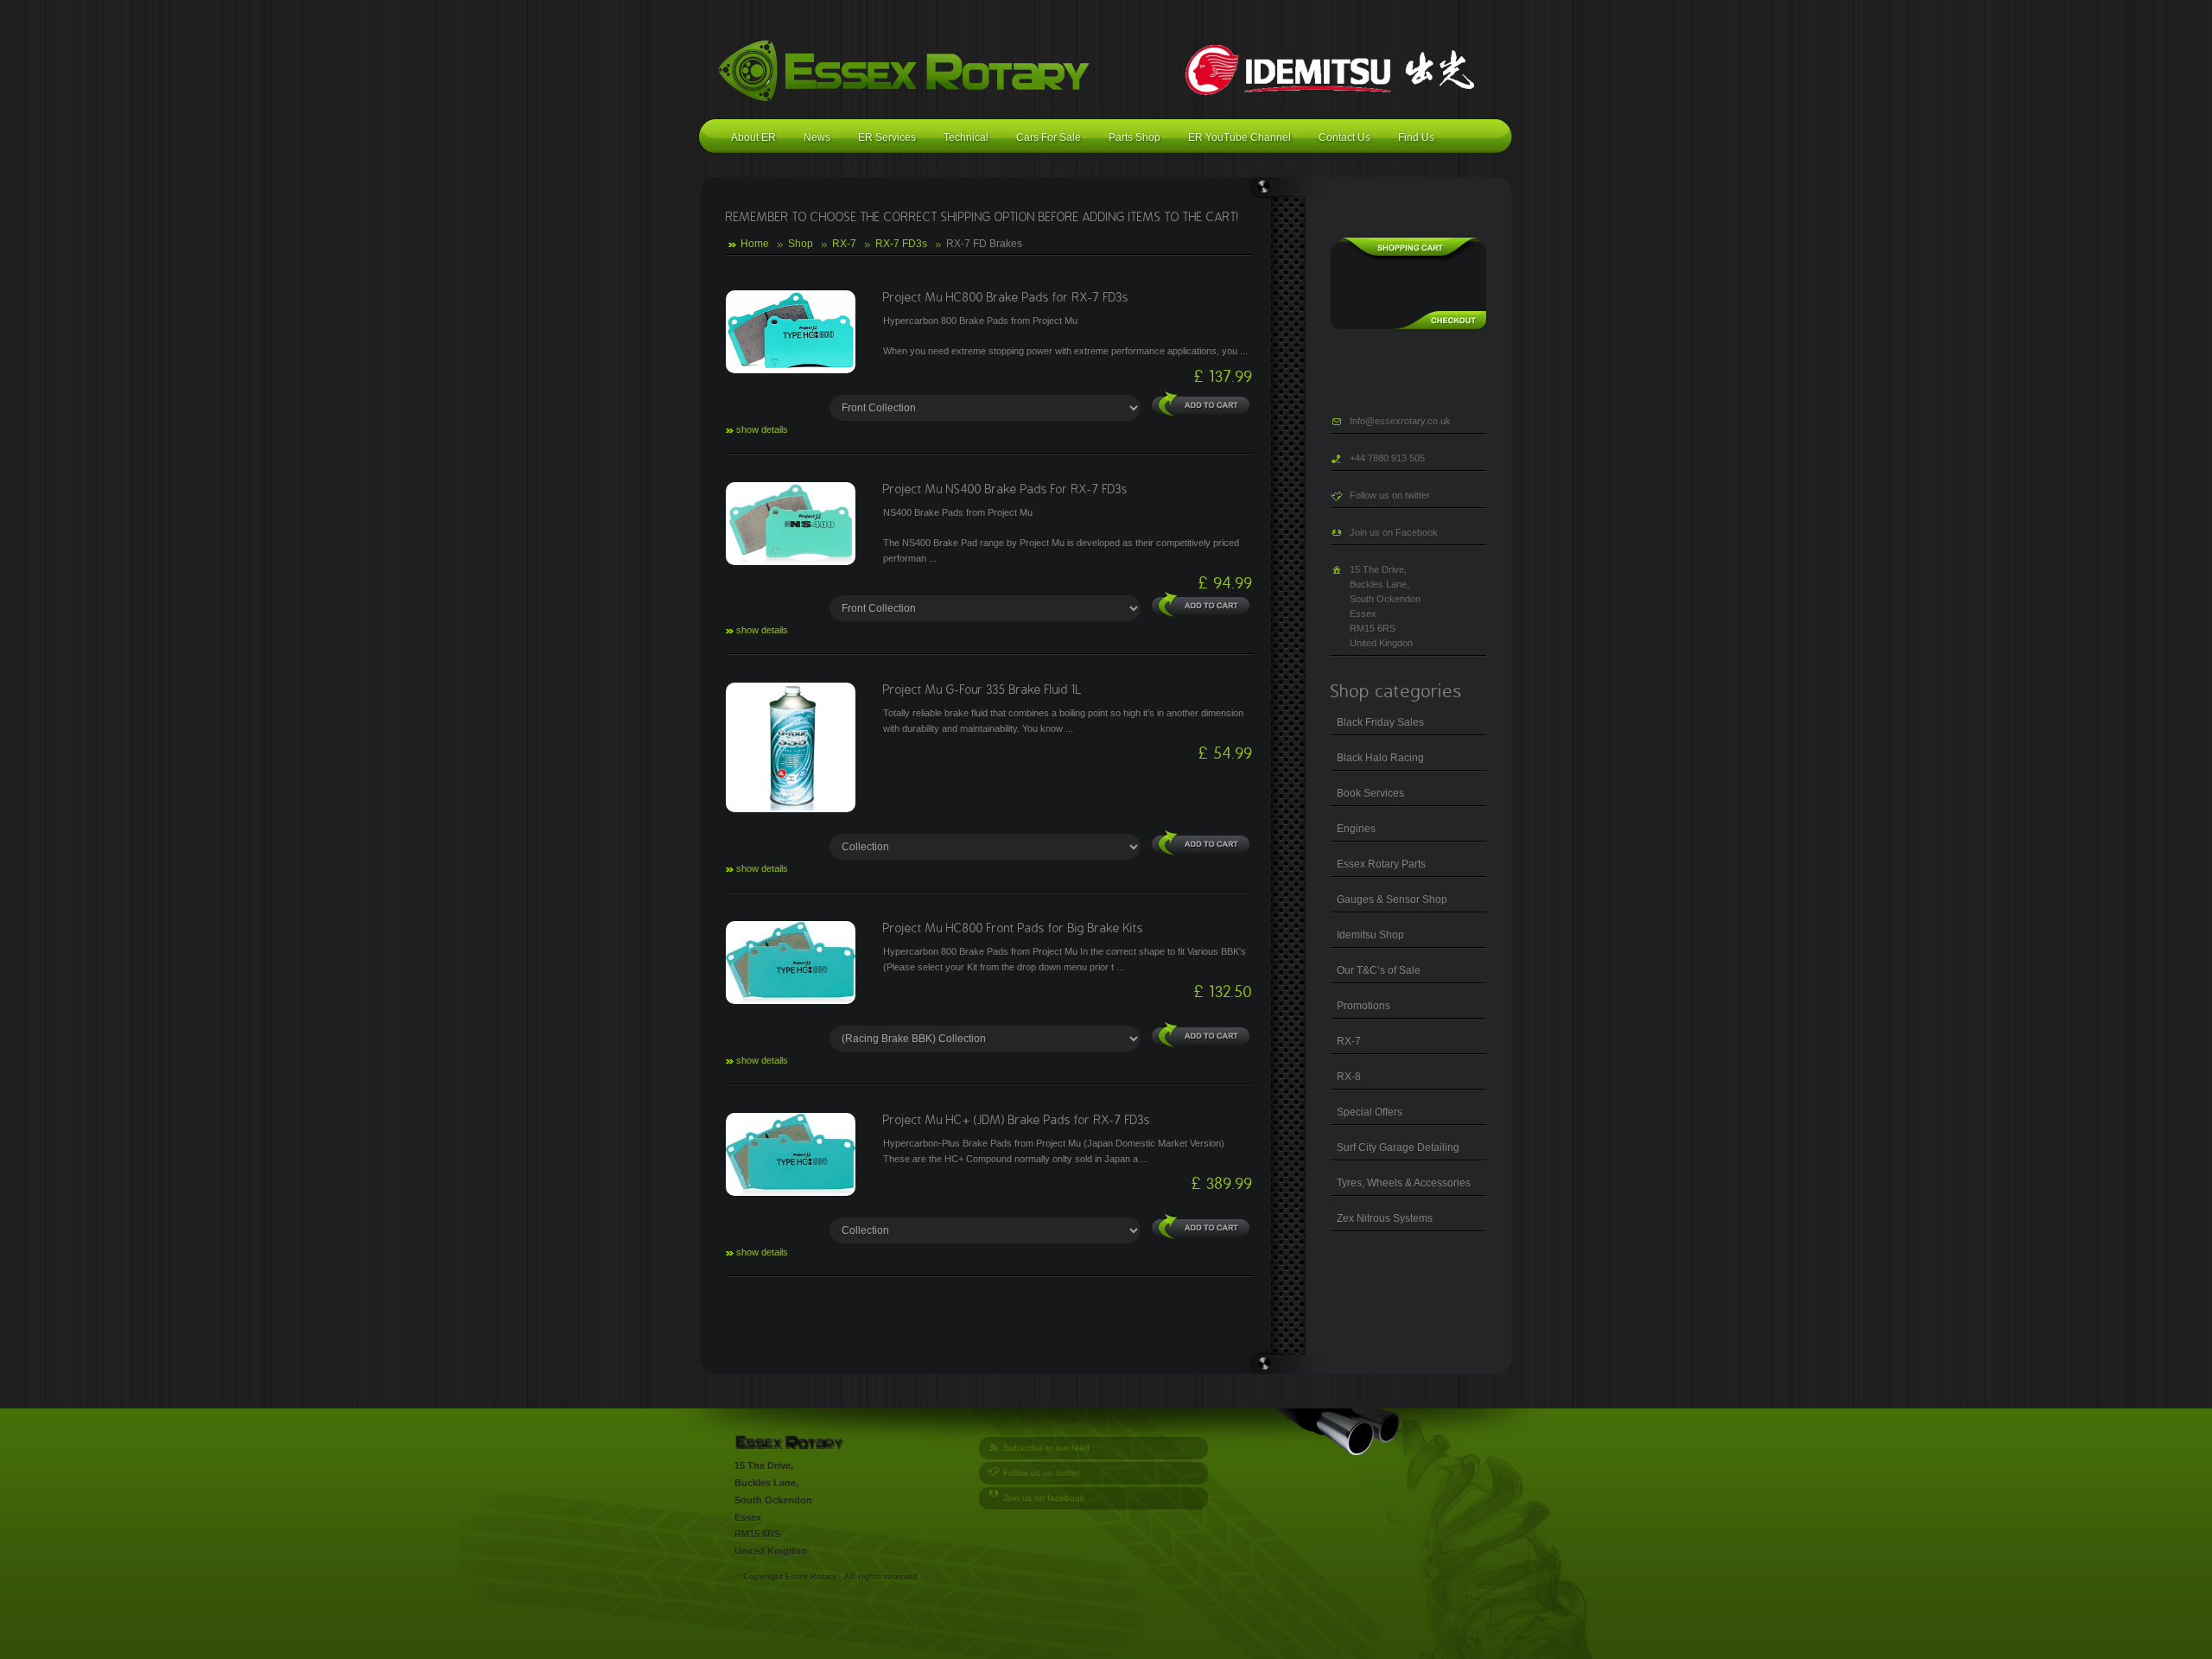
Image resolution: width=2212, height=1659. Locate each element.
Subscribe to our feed (1046, 1448)
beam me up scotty (849, 1442)
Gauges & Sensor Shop (1392, 899)
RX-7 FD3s (901, 244)
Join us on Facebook (1394, 532)
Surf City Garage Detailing (1398, 1147)
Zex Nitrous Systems (1385, 1218)
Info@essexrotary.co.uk (1400, 421)
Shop (801, 244)
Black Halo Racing (1380, 758)
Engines (1356, 829)
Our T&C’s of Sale (1379, 970)
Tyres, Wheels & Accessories (1404, 1183)
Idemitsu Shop (1370, 935)
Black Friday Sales (1380, 722)
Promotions (1363, 1006)
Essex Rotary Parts (1381, 864)
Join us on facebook (1044, 1498)
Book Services (1370, 793)
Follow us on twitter (1390, 495)
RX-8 (1349, 1077)
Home (755, 244)
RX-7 (844, 244)
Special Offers (1370, 1112)
